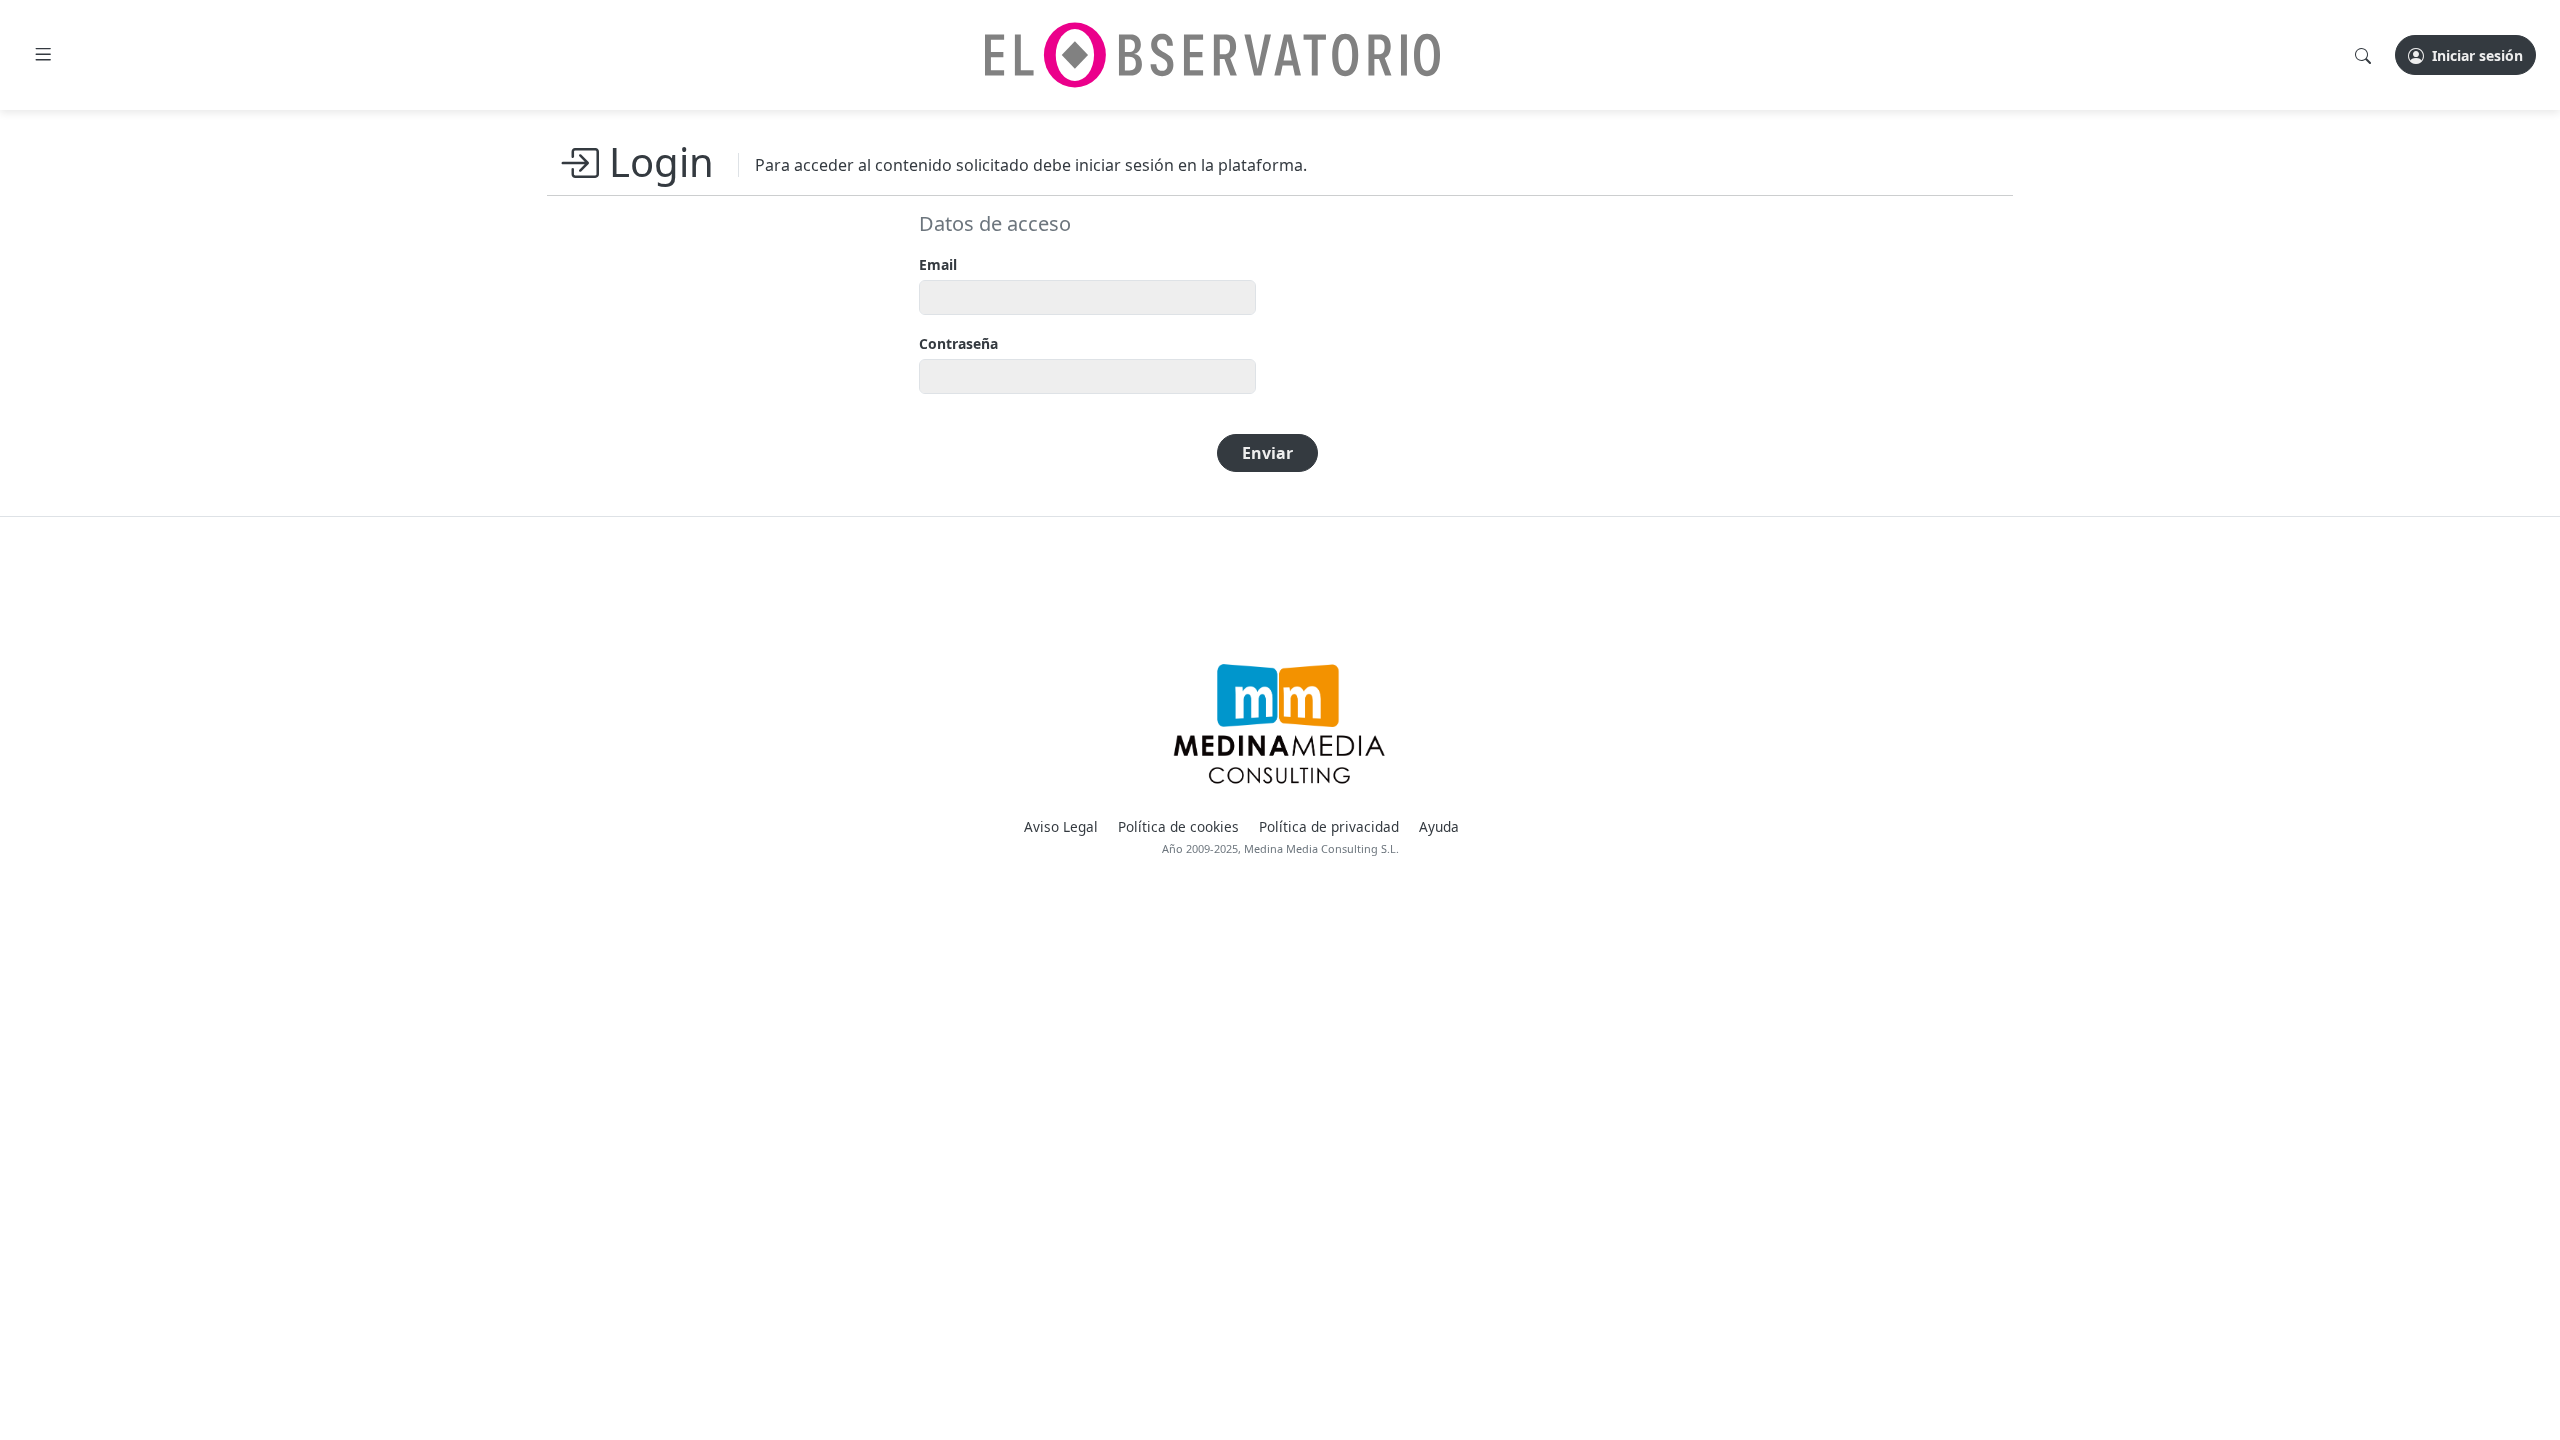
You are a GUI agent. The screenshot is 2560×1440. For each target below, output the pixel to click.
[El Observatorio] (1212, 55)
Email (938, 264)
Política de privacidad (1329, 826)
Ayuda (1439, 826)
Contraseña (958, 343)
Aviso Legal (1061, 826)
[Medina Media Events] (1279, 724)
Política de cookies (1178, 826)
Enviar (1267, 453)
